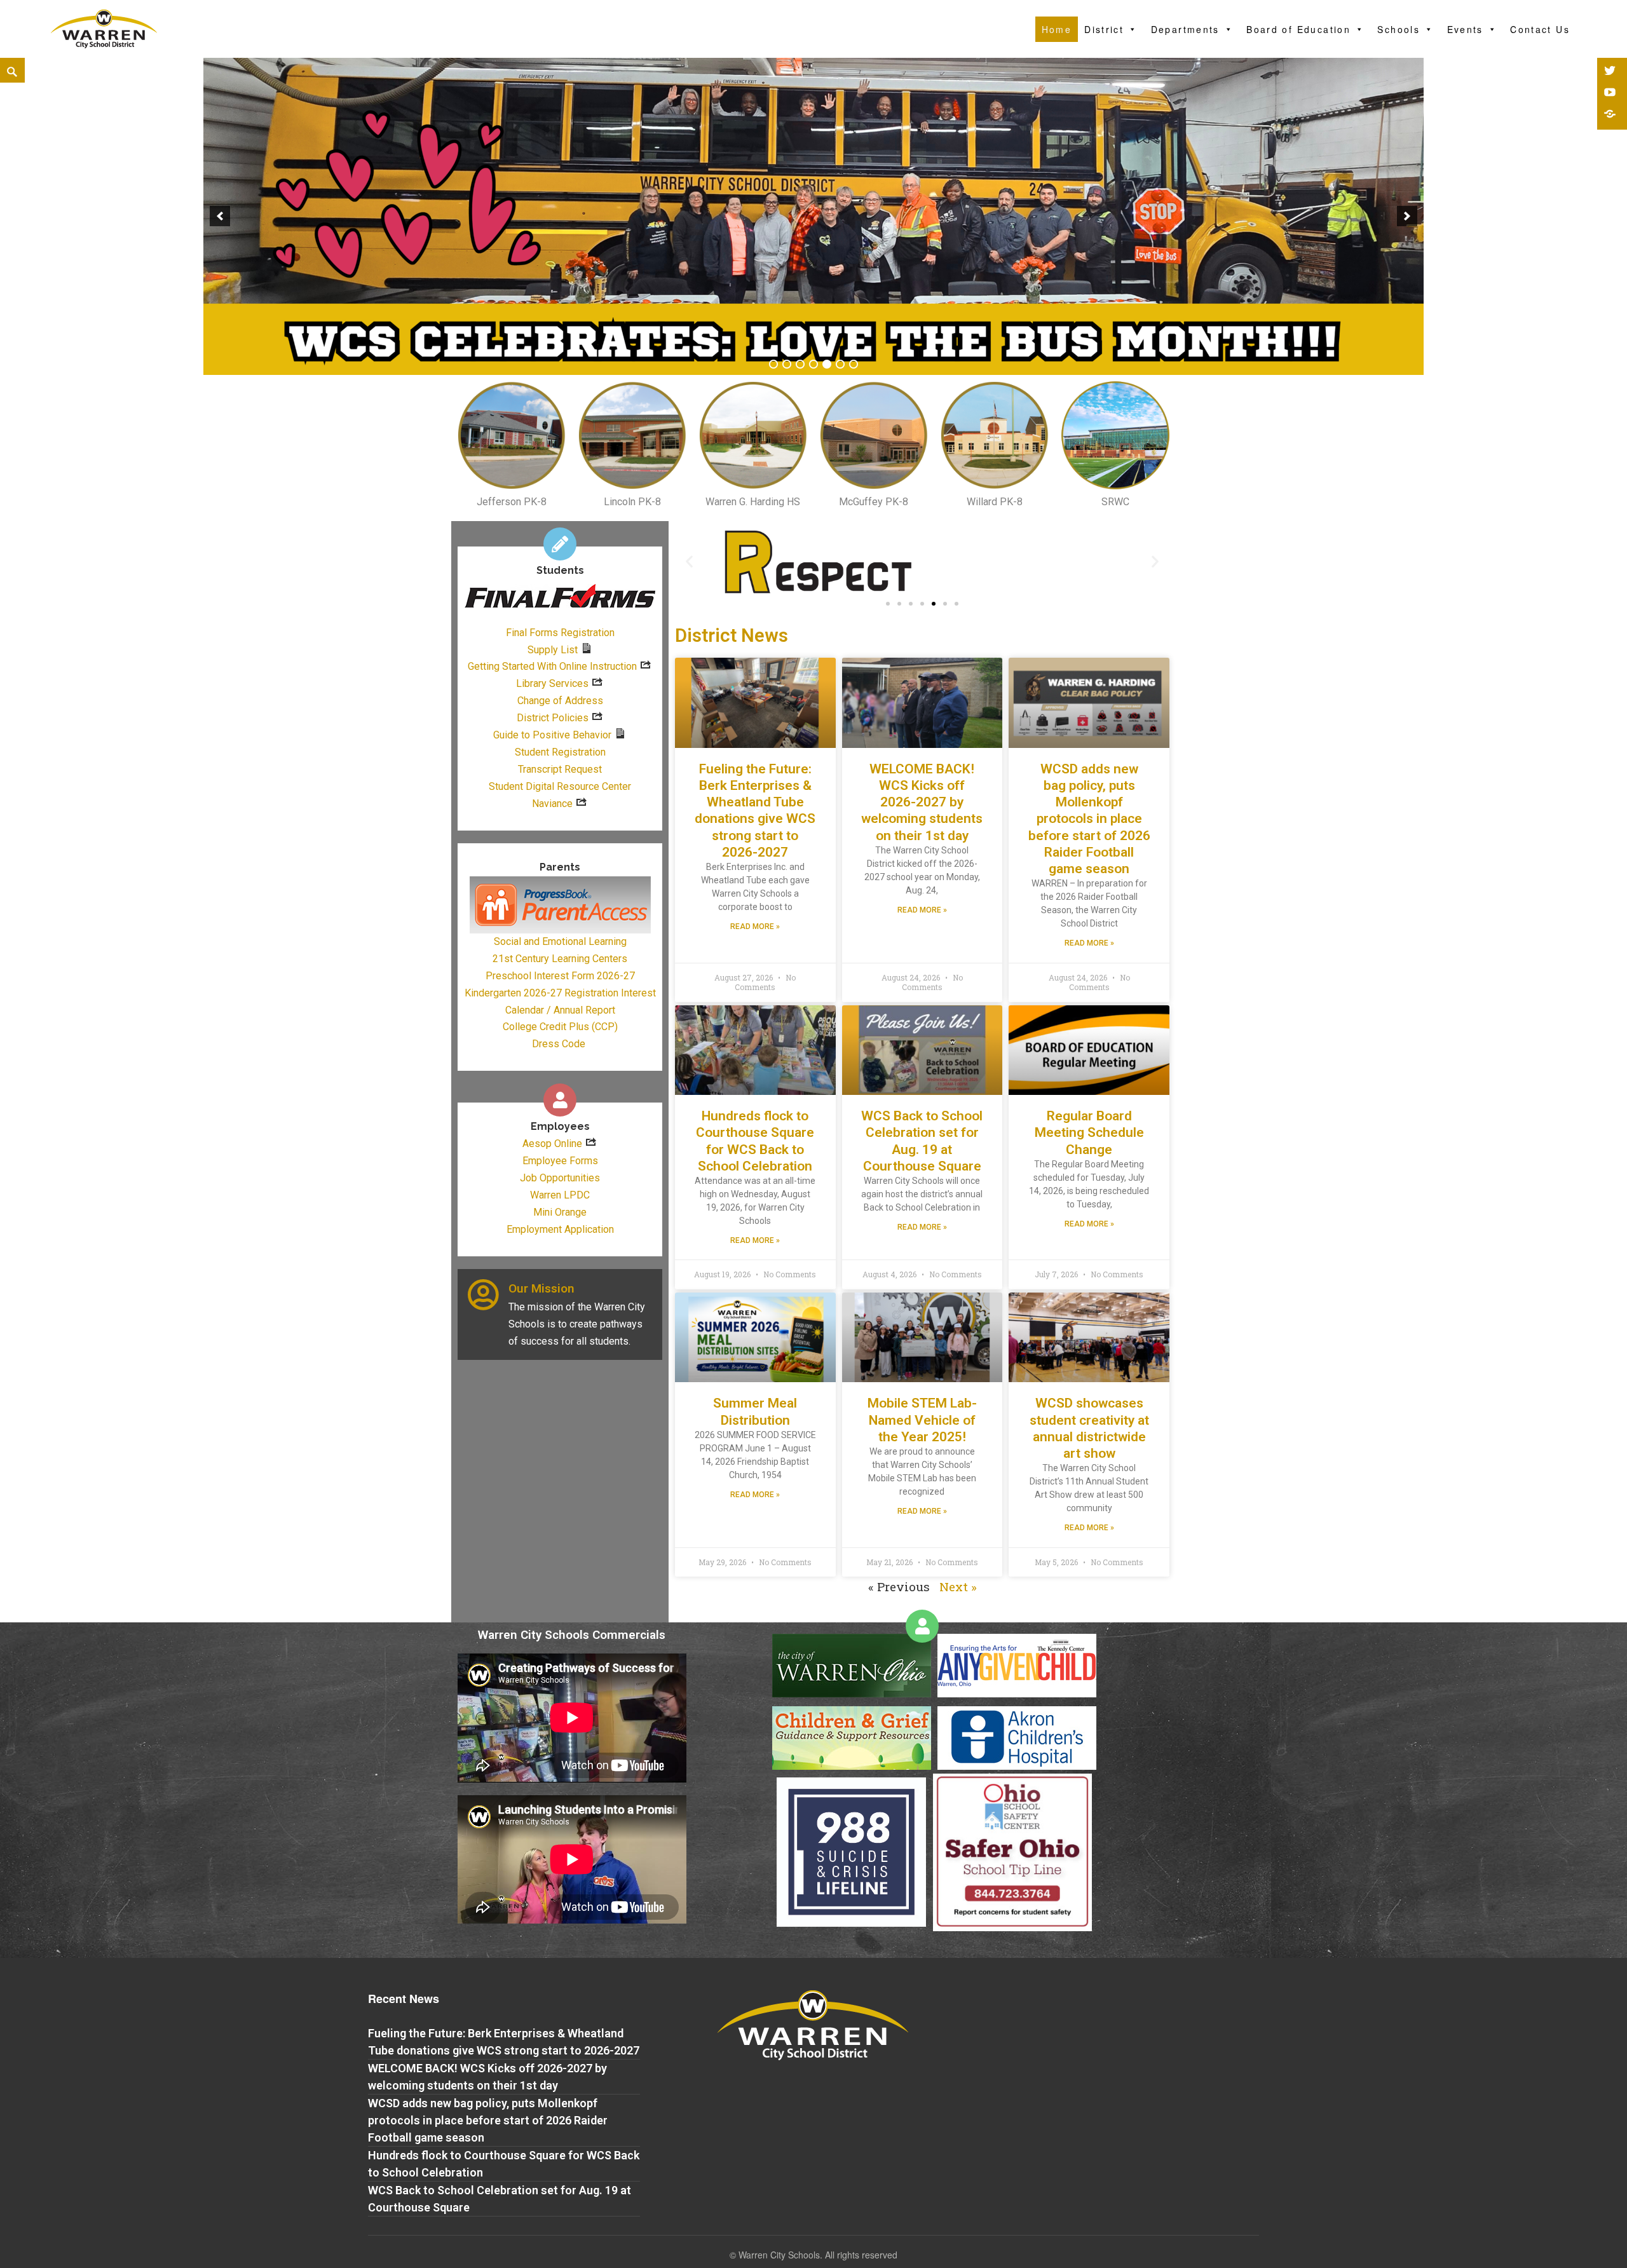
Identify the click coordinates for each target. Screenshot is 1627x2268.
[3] (800, 364)
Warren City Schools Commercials (572, 1635)
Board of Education (1298, 29)
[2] (787, 364)
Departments (1185, 29)
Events (1465, 29)
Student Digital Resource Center (560, 786)
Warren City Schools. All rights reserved (818, 2255)
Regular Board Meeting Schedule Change (1089, 1133)
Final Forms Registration (560, 633)
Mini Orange (560, 1212)
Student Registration (560, 752)
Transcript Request (560, 769)
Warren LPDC (560, 1195)
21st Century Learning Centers (560, 959)
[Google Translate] (1611, 115)
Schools (1399, 29)
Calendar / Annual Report (560, 1010)
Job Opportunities (560, 1178)
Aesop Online (552, 1144)
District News (732, 635)
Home (1057, 29)
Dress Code (559, 1044)
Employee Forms (560, 1161)
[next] (1407, 216)
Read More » (755, 927)
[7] (854, 364)
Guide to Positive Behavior (552, 735)
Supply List (553, 650)
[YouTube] (1611, 93)
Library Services (552, 683)
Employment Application (560, 1229)
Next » (958, 1586)
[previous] (220, 216)
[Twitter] (1611, 72)
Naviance (552, 804)
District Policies (553, 718)
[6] (840, 364)
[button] (888, 604)
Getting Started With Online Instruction (552, 666)
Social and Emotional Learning (560, 941)
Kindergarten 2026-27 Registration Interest (560, 993)
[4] (813, 364)
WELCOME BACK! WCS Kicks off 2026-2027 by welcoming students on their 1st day (922, 802)
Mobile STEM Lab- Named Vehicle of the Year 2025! (922, 1420)
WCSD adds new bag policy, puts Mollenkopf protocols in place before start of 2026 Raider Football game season (1089, 819)
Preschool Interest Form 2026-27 (560, 976)
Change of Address (560, 701)
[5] (827, 364)
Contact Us (1540, 29)
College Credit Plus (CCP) (560, 1027)
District (1104, 29)
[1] (773, 364)
